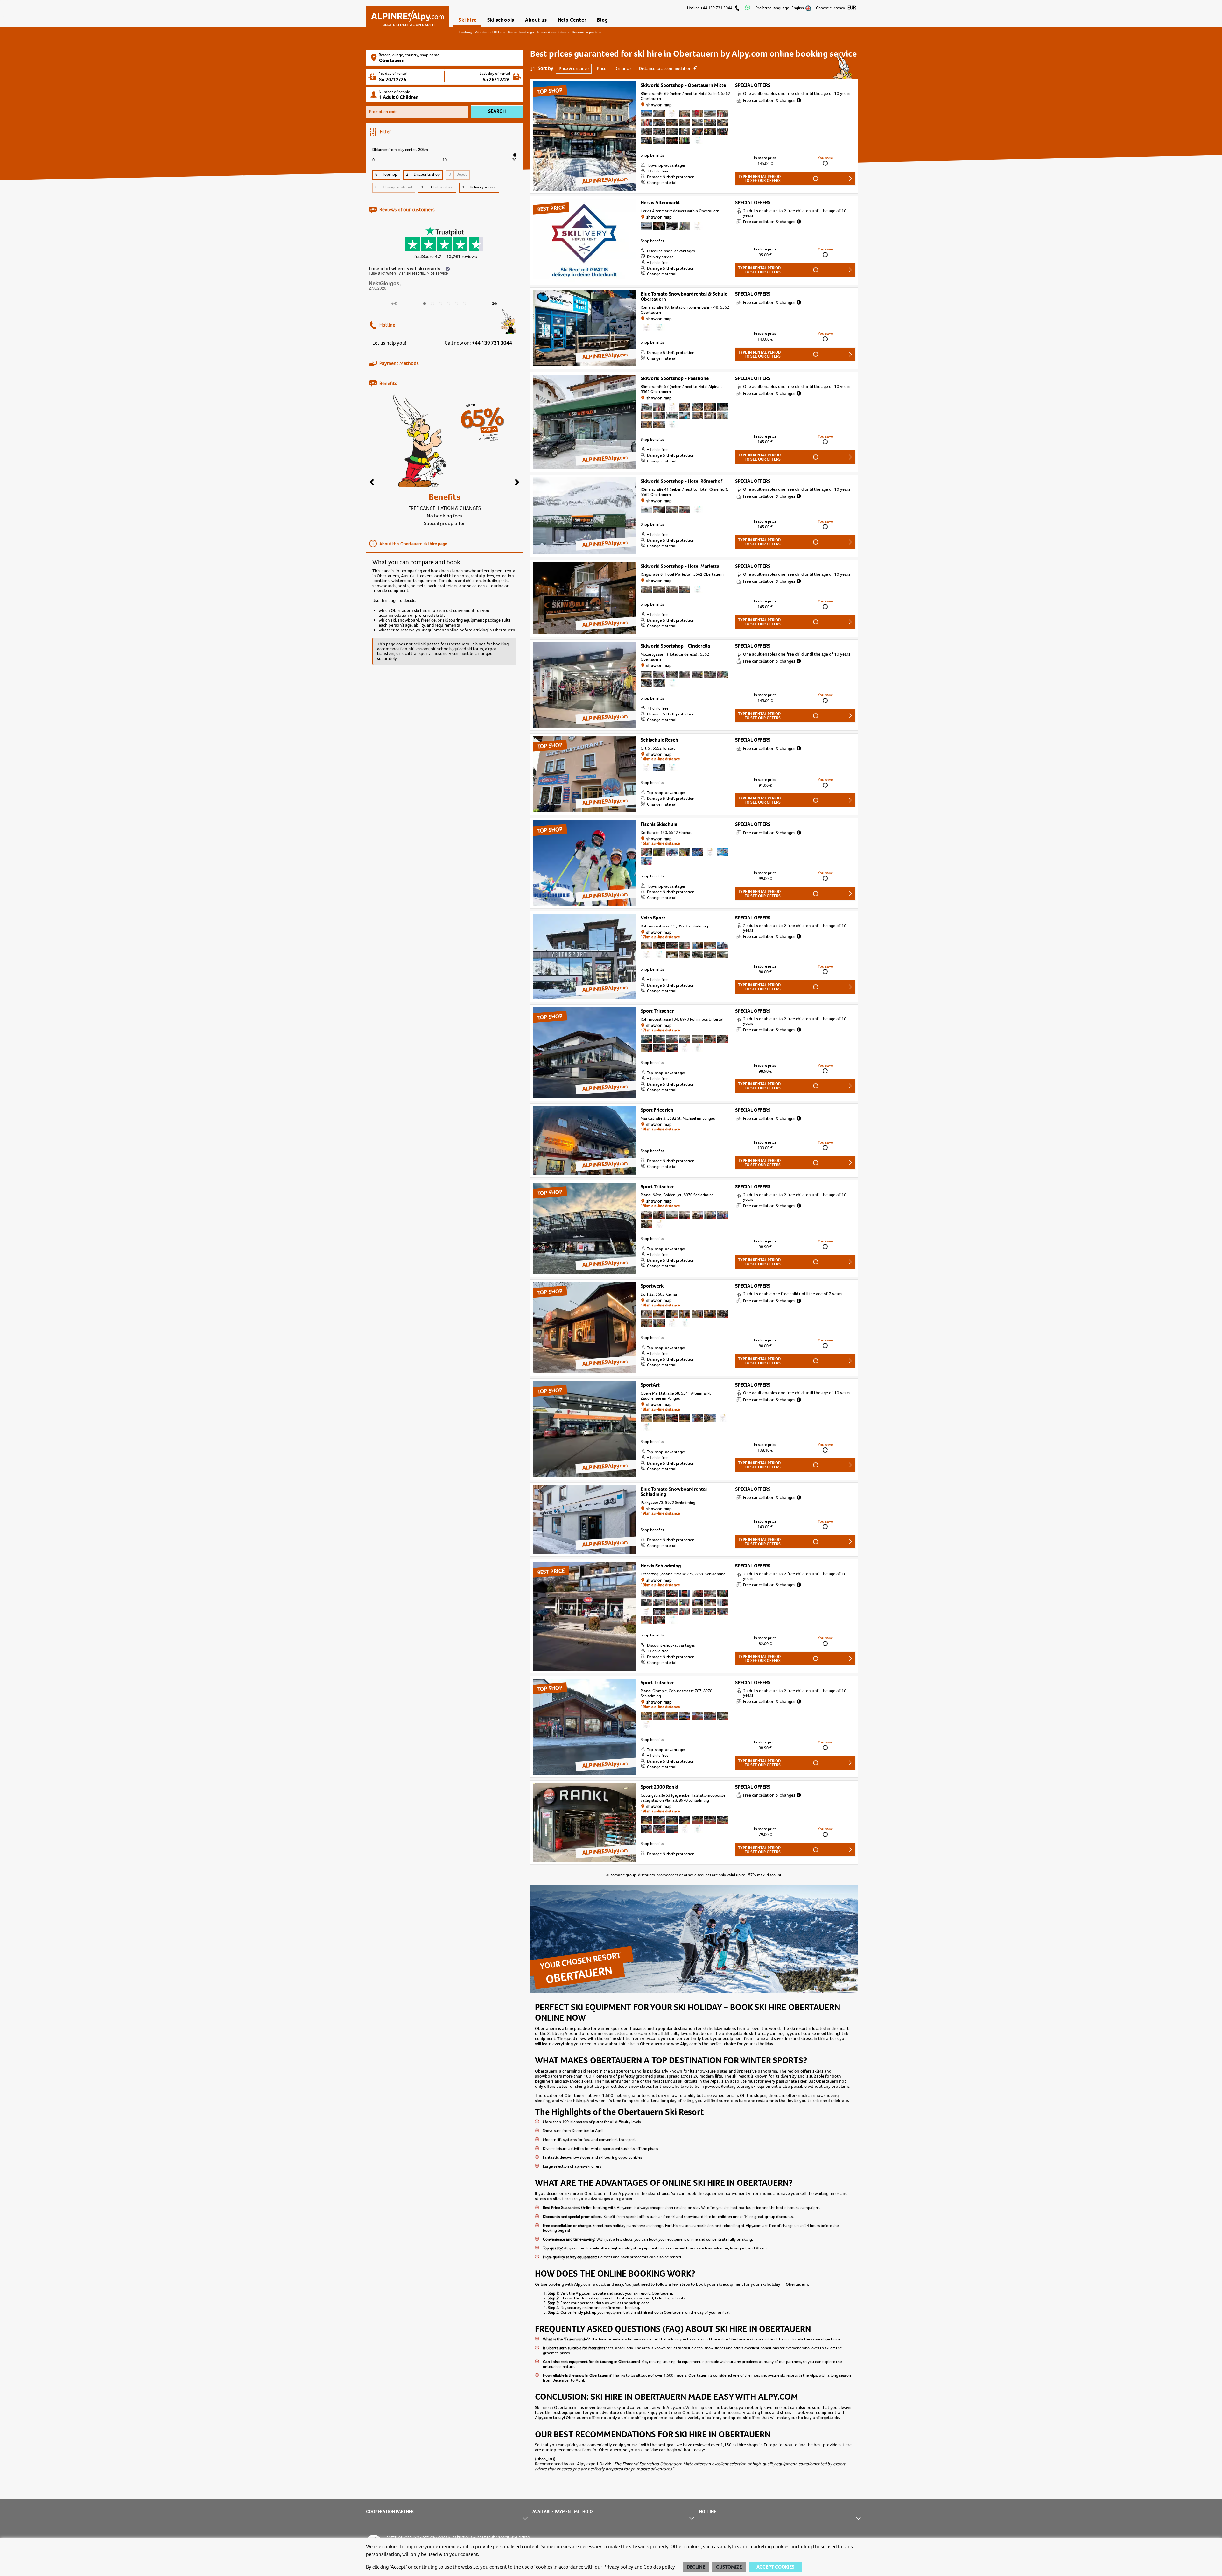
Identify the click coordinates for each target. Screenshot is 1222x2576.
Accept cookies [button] (775, 2567)
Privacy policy (618, 2567)
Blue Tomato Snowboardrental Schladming (674, 1492)
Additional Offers (490, 32)
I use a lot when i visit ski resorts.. (407, 268)
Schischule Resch (659, 740)
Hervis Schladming (661, 1566)
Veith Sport (653, 918)
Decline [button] (696, 2567)
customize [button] (729, 2567)
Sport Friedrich (657, 1110)
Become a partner (587, 32)
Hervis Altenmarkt (660, 203)
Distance (623, 68)
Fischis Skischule (659, 824)
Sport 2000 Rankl (659, 1787)
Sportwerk (652, 1286)
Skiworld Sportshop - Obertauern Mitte (683, 85)
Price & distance (574, 68)
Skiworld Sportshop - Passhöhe (675, 378)
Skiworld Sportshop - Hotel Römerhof (681, 481)
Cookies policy (659, 2567)
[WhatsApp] (748, 8)
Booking (466, 32)
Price (602, 68)
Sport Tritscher (657, 1011)
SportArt (650, 1385)
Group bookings (521, 32)
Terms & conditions (553, 32)
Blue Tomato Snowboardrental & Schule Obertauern (684, 297)
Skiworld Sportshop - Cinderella (675, 646)
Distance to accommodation (666, 68)
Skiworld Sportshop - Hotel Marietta (680, 566)
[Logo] (407, 15)
